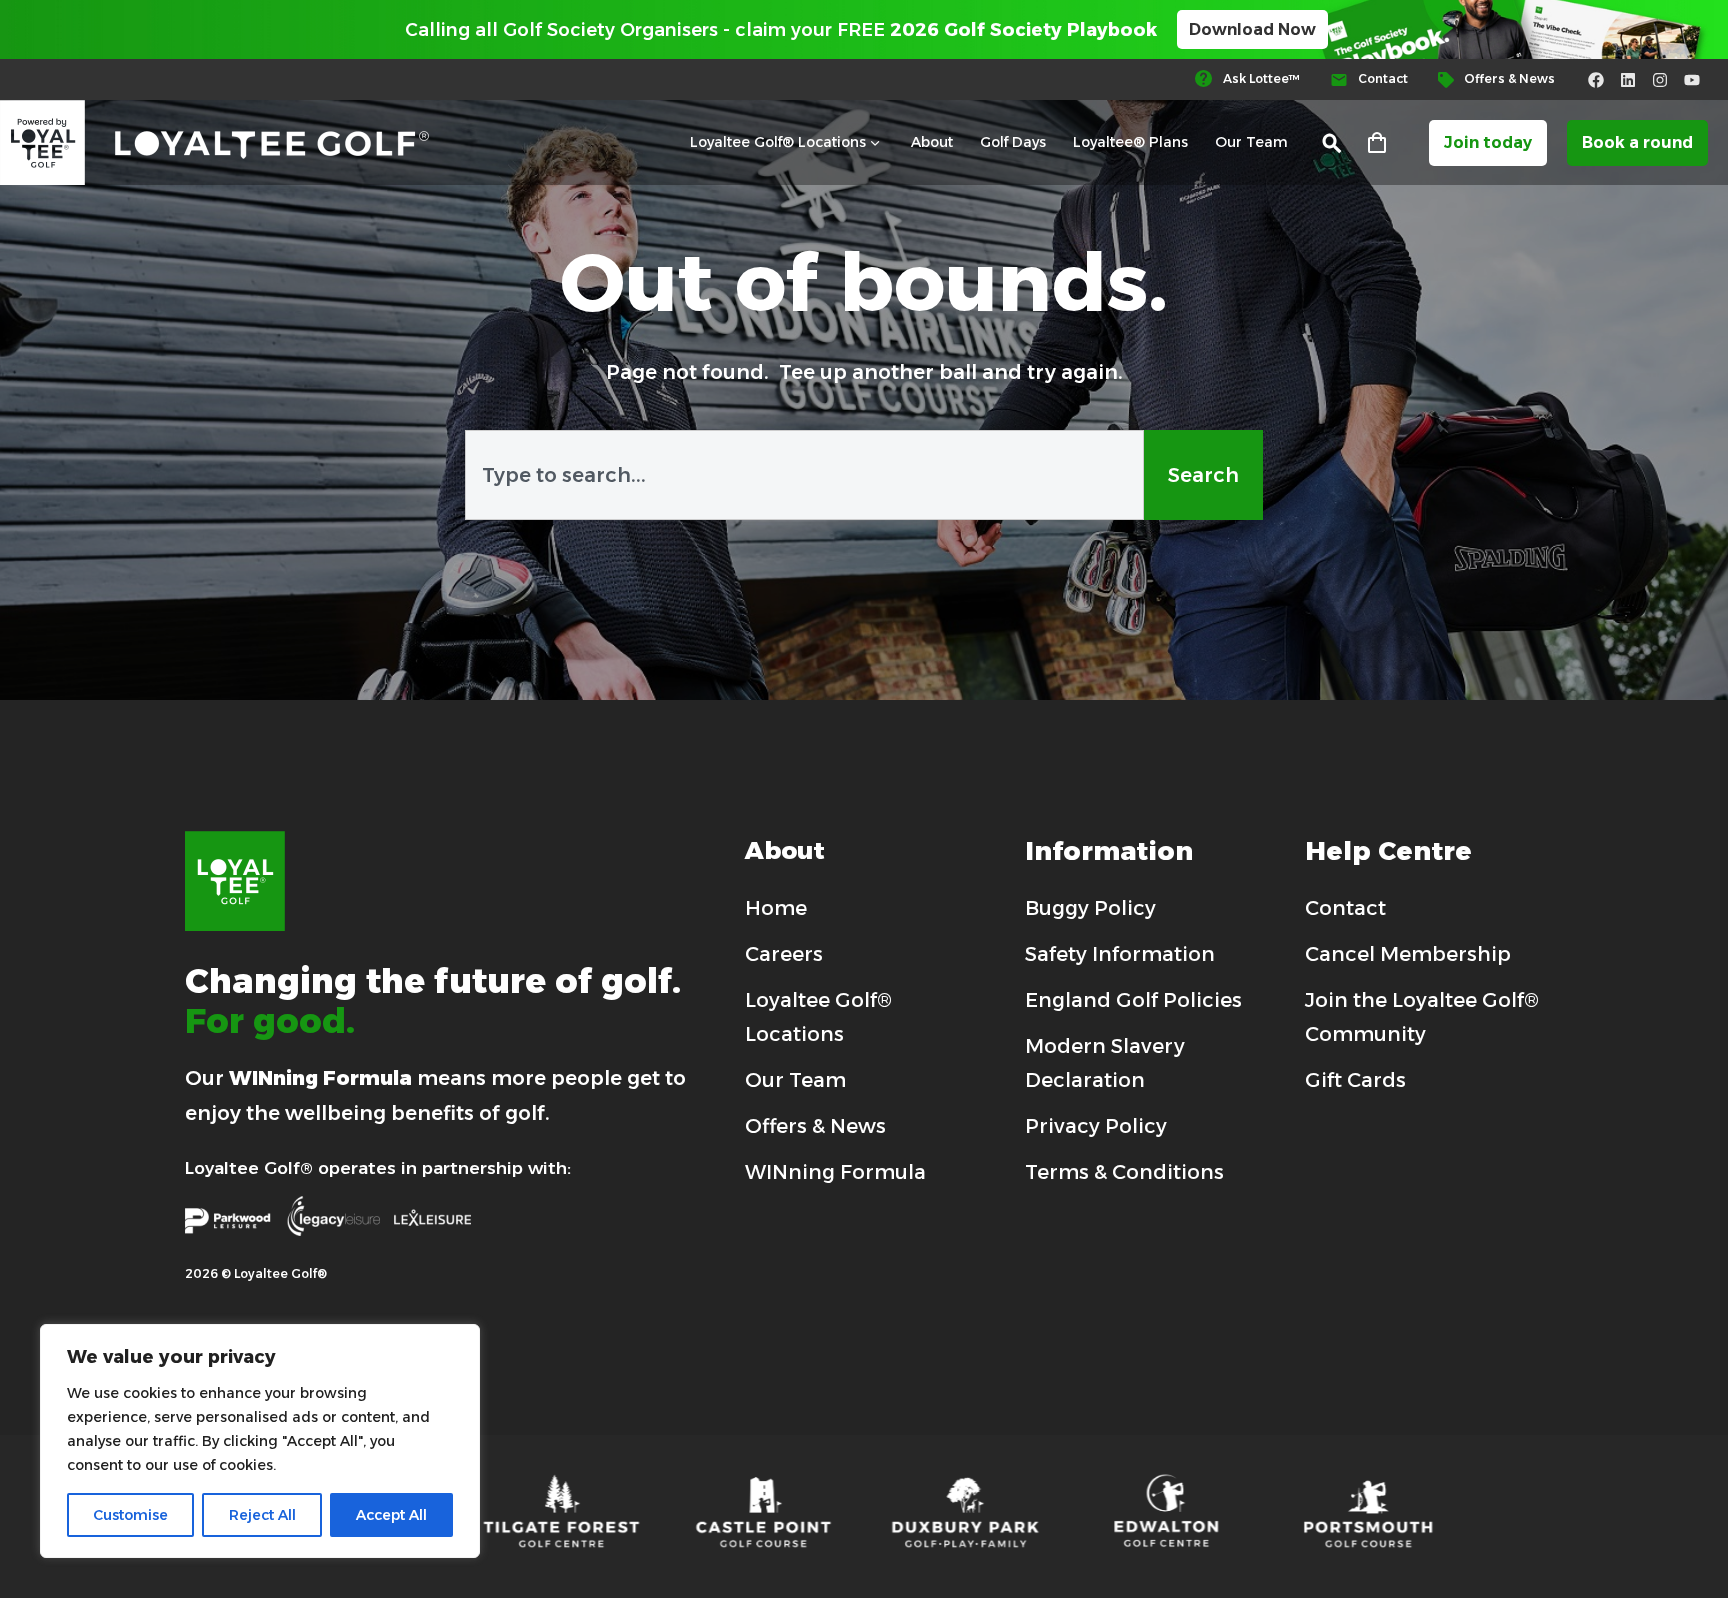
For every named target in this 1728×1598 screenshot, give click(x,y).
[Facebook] (1596, 80)
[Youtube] (1692, 80)
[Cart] (1377, 144)
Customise (130, 1515)
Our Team (1251, 142)
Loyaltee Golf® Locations (778, 142)
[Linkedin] (1628, 80)
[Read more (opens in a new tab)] (1256, 79)
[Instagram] (1660, 80)
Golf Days (1013, 142)
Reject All (262, 1515)
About (932, 142)
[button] (1332, 143)
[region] (260, 1441)
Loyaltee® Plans (1130, 142)
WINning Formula (320, 1078)
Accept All (391, 1515)
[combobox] (804, 475)
